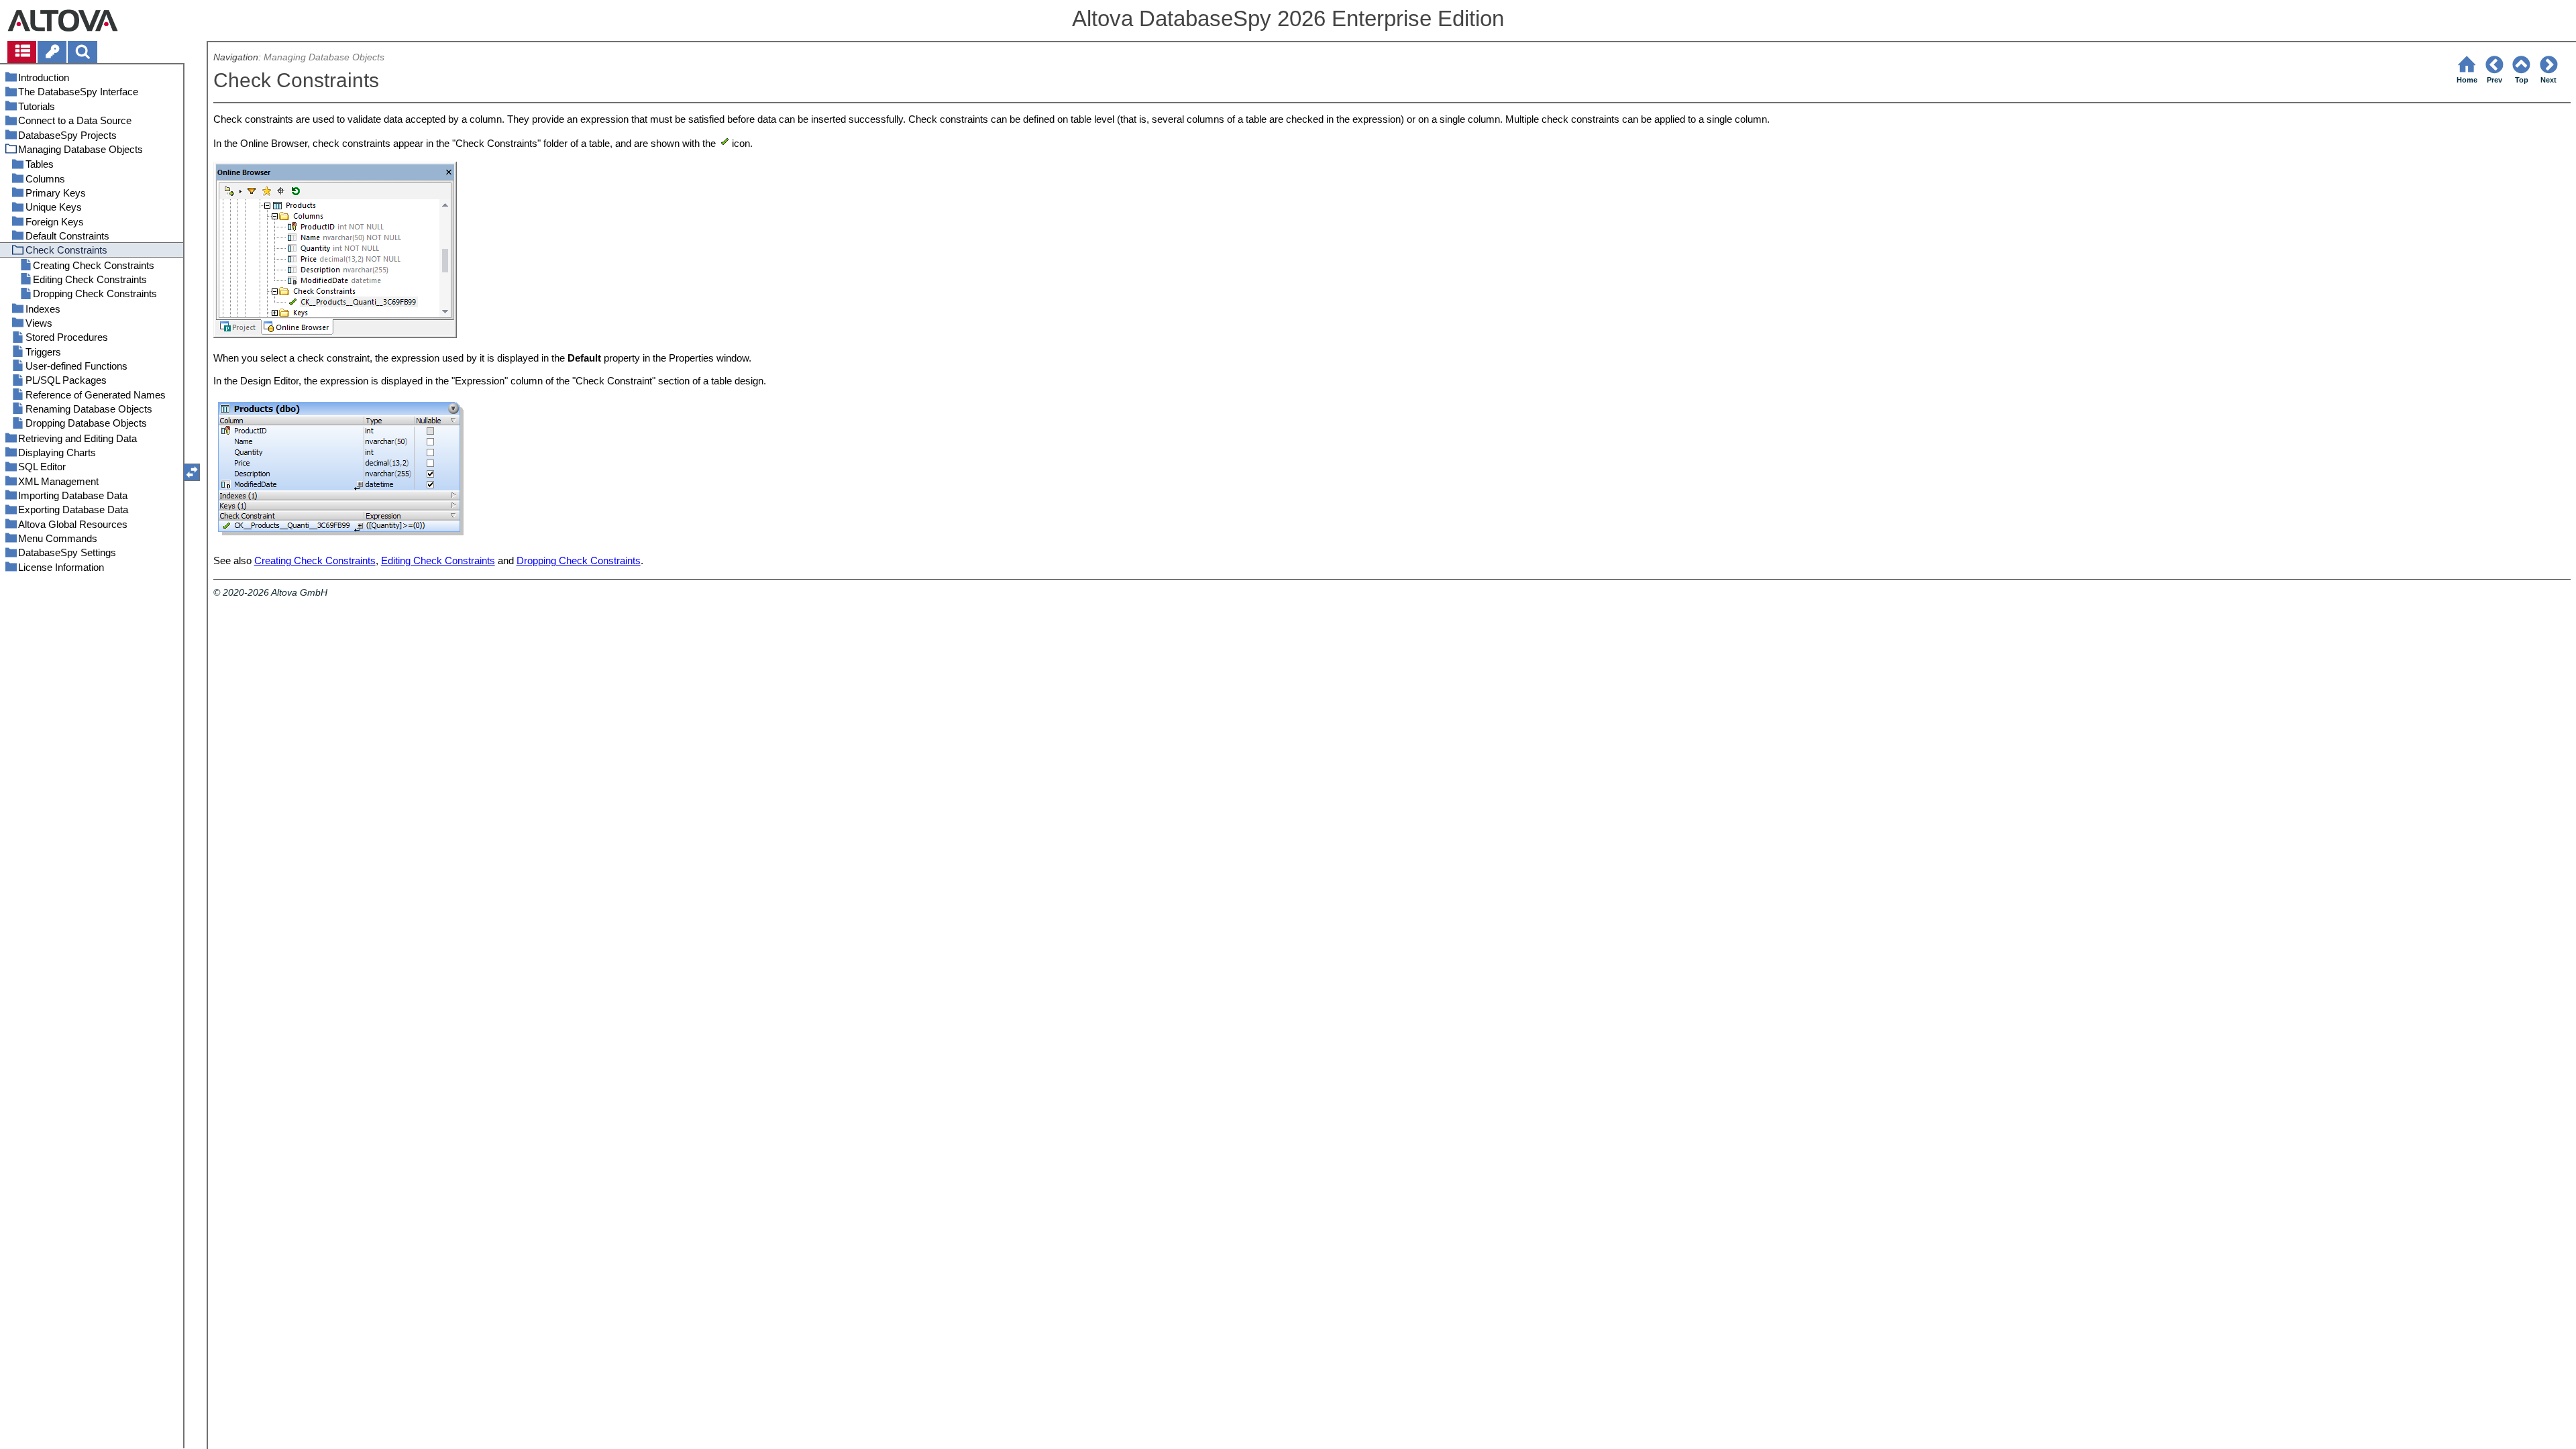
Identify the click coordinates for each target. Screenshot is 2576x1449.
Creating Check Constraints (315, 560)
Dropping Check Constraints (579, 560)
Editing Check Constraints (438, 560)
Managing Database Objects (324, 57)
